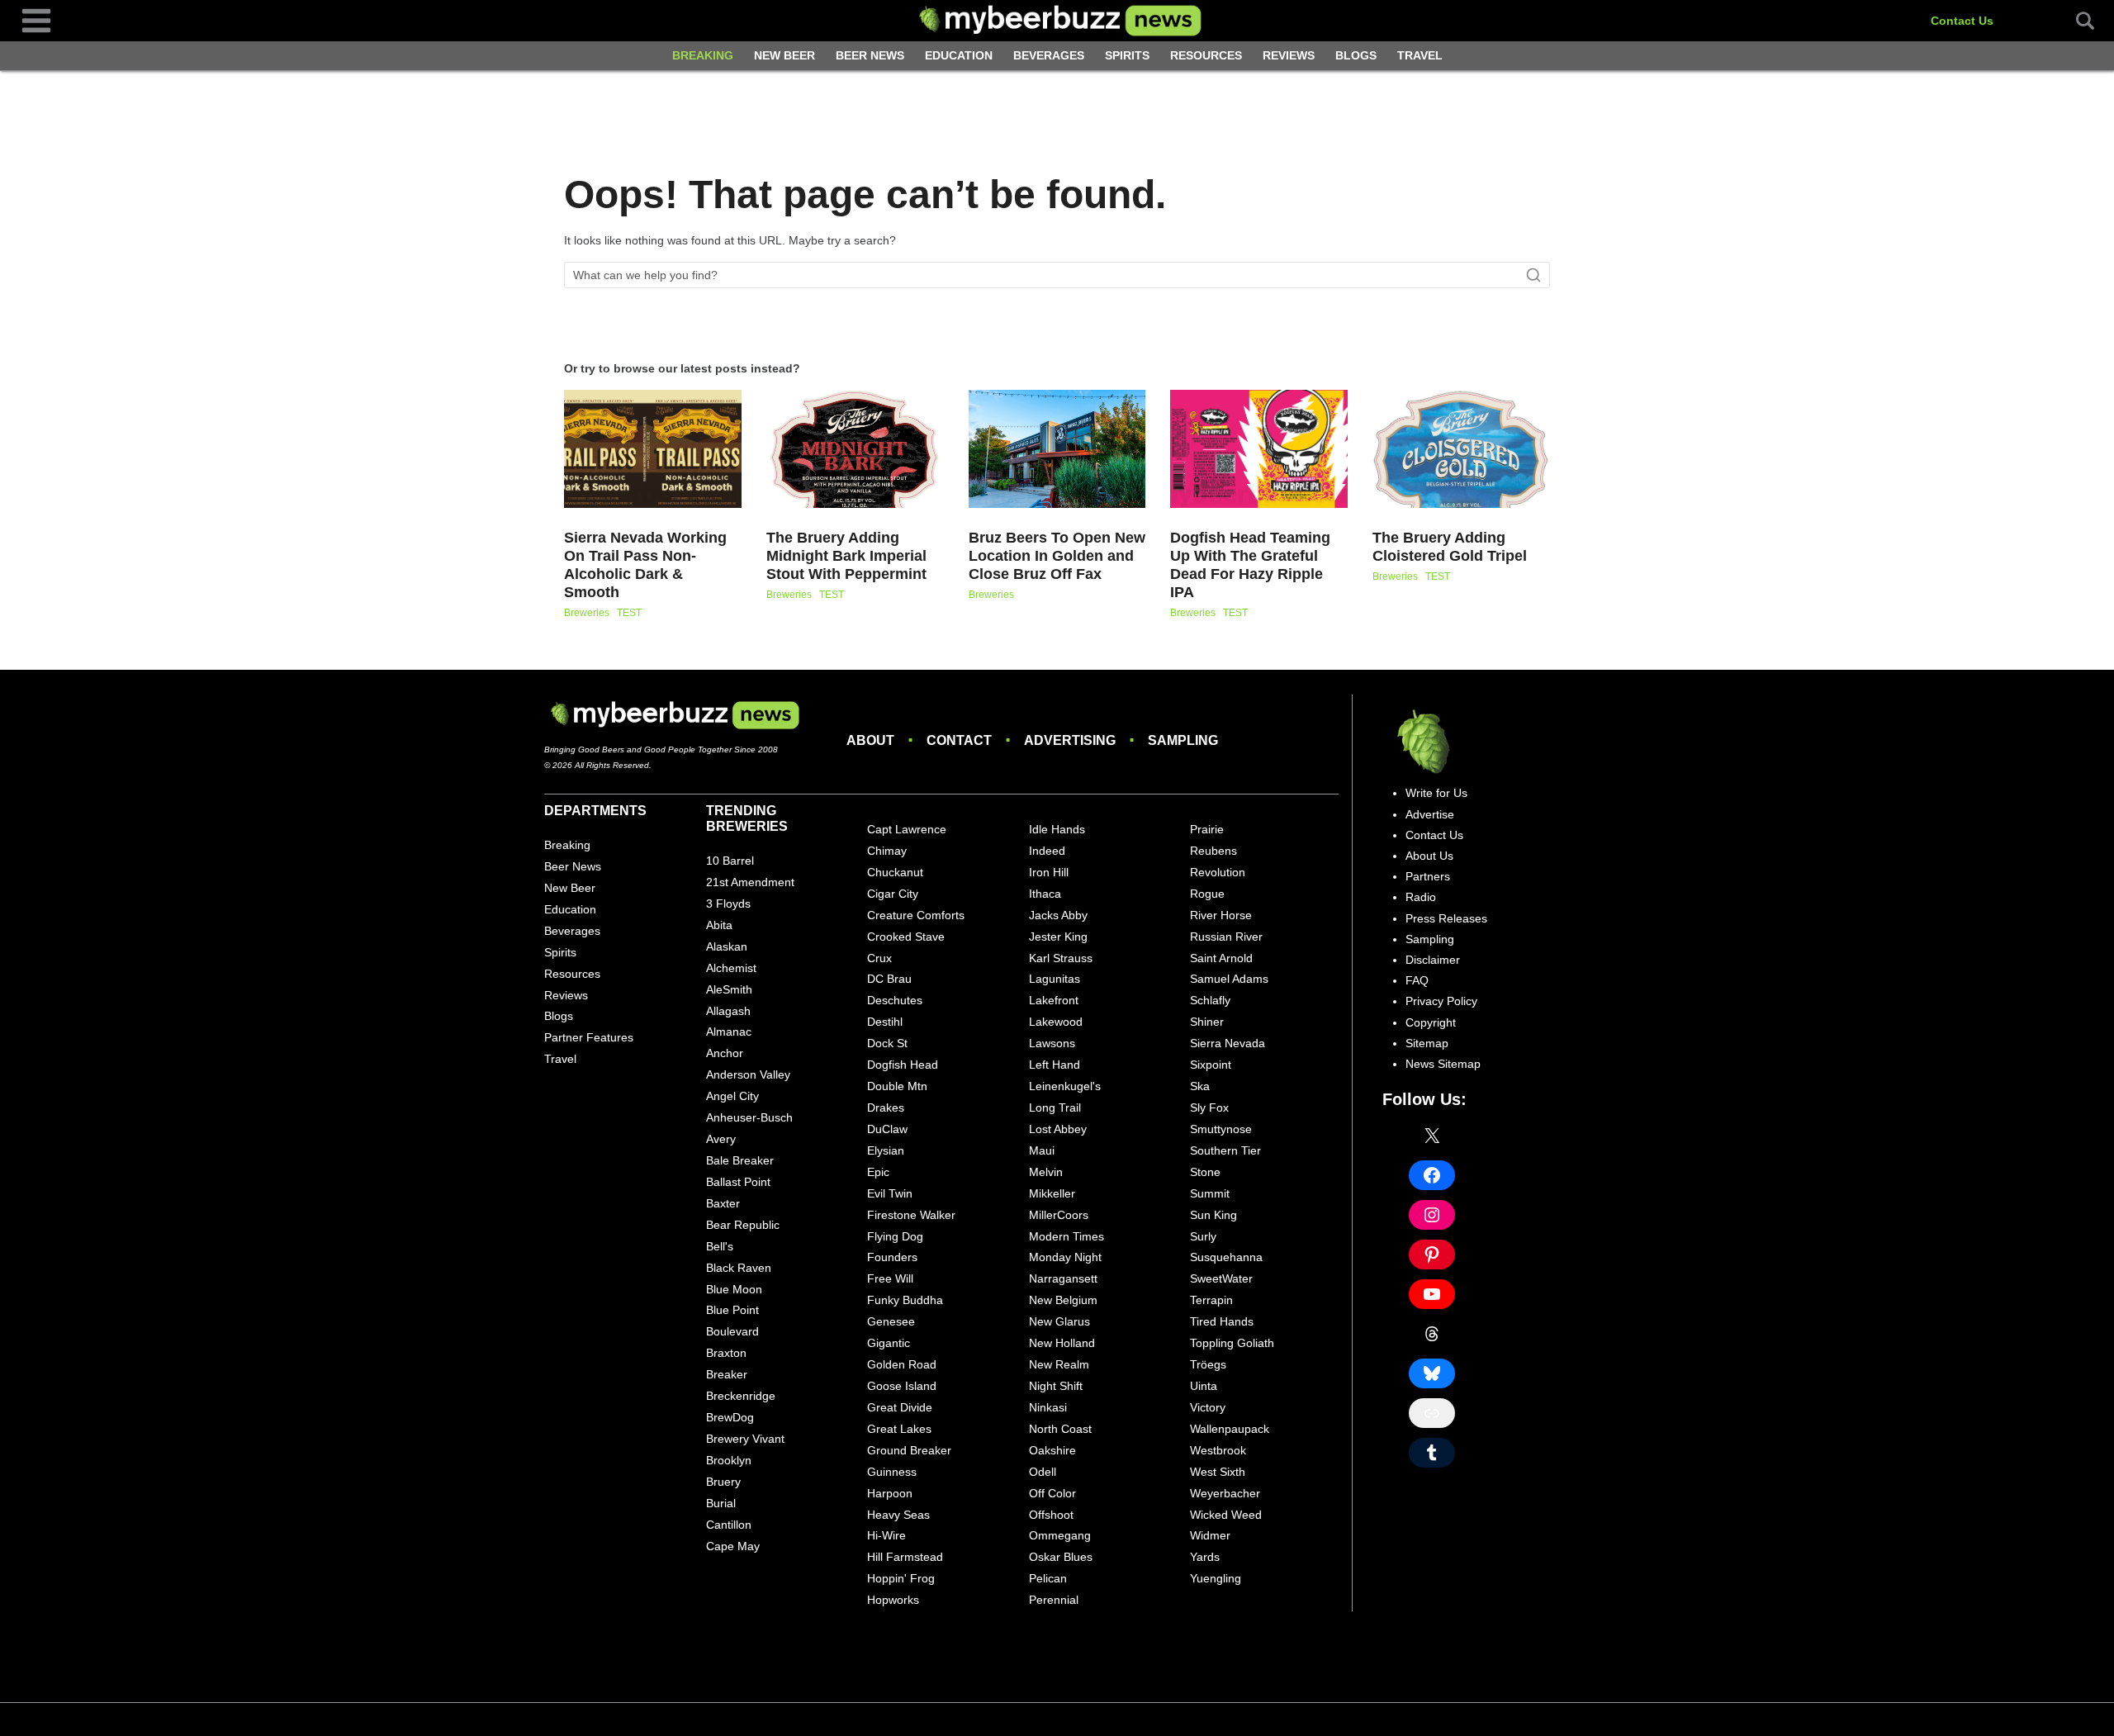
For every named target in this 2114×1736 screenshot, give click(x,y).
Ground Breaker (909, 1450)
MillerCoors (1059, 1215)
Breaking (703, 55)
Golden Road (902, 1364)
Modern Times (1066, 1236)
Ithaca (1045, 894)
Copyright (1431, 1022)
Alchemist (731, 968)
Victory (1208, 1407)
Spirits (1127, 55)
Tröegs (1208, 1364)
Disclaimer (1433, 960)
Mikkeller (1052, 1193)
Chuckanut (895, 872)
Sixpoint (1211, 1065)
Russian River (1226, 937)
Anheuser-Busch (749, 1117)
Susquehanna (1226, 1257)
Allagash (728, 1011)
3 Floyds (728, 904)
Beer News (870, 55)
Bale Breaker (740, 1160)
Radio (1421, 897)
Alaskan (727, 946)
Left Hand (1055, 1065)
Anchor (725, 1053)
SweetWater (1221, 1278)
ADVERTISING (1070, 740)
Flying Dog (895, 1236)
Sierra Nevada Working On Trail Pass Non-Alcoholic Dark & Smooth (645, 565)
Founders (892, 1257)
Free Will (890, 1278)
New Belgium (1063, 1300)
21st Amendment (750, 882)
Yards (1205, 1557)
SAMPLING (1183, 740)
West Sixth (1218, 1472)
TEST (629, 613)
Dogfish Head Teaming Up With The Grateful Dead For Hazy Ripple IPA (1250, 565)
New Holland (1062, 1343)
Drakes (886, 1108)
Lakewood (1056, 1022)
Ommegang (1060, 1535)
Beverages (1049, 55)
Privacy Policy (1441, 1001)
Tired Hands (1222, 1321)
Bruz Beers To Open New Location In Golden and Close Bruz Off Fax (1057, 556)
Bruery (723, 1482)
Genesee (891, 1321)
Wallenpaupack (1230, 1429)
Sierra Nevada (1228, 1043)
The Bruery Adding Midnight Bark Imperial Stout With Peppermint (846, 556)
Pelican (1048, 1578)
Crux (879, 958)
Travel (1420, 55)
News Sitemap (1443, 1064)
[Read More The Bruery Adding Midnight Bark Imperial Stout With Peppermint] (855, 449)
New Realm (1059, 1364)
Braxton (726, 1353)
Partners (1428, 876)
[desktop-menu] (36, 20)
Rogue (1207, 894)
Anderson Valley (748, 1074)
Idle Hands (1057, 829)
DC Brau (889, 979)
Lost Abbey (1058, 1129)
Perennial (1054, 1600)
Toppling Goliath (1232, 1343)
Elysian (886, 1150)
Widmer (1210, 1535)
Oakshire (1052, 1450)
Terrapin (1211, 1300)
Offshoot (1051, 1515)
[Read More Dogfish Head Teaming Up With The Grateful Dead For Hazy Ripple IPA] (1259, 449)
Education (959, 55)
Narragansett (1063, 1278)
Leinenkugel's (1065, 1086)
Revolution (1218, 872)
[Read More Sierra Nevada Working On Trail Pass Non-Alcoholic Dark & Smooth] (653, 449)
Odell (1043, 1472)
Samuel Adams (1229, 979)
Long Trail (1055, 1108)
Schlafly (1210, 1000)
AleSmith (729, 989)
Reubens (1213, 851)
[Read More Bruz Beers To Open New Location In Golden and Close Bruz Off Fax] (1057, 449)
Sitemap (1427, 1043)
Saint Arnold (1221, 958)
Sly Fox (1209, 1108)
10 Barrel (730, 861)
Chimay (887, 851)
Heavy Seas (898, 1515)
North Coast (1060, 1429)
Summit (1210, 1193)
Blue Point (732, 1310)
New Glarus (1059, 1321)
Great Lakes (899, 1429)
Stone (1205, 1172)
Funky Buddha (905, 1300)
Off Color (1052, 1493)
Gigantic (889, 1343)
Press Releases (1446, 918)
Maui (1042, 1150)
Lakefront (1054, 1000)
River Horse (1221, 915)
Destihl (885, 1022)
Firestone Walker (911, 1215)
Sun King (1213, 1215)
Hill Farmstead (905, 1557)
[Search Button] (2076, 21)
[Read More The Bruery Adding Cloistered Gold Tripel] (1461, 449)
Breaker (727, 1374)
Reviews (1289, 55)
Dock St (887, 1043)
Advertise (1430, 814)
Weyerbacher (1225, 1493)
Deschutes (895, 1000)
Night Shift (1056, 1386)
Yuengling (1216, 1578)
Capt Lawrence (907, 829)
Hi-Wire (886, 1535)
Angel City (732, 1096)
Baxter (723, 1203)
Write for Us (1436, 793)
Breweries (587, 613)
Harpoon (890, 1493)
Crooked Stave (906, 937)
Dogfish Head (903, 1065)
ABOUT (870, 740)
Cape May (733, 1546)
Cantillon (729, 1525)
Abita (719, 925)
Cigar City (893, 894)
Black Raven (739, 1268)
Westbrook (1218, 1450)
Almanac (729, 1032)
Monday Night (1065, 1257)
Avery (721, 1139)
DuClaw (887, 1129)
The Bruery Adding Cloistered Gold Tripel (1450, 547)
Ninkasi (1048, 1407)
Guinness (892, 1472)
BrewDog (730, 1417)
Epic (878, 1172)
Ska (1200, 1086)
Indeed (1047, 851)
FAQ (1417, 980)
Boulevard (732, 1331)
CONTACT (959, 740)
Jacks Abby (1058, 915)
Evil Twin (890, 1193)
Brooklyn (729, 1460)
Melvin (1046, 1172)
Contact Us (1962, 21)
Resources (1206, 55)
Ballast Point (738, 1182)
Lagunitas (1055, 979)
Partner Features (589, 1037)
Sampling (1430, 939)
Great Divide (900, 1407)
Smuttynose (1221, 1129)
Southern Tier (1225, 1150)
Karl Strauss (1061, 958)
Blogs (1356, 55)
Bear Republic (743, 1225)
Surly (1203, 1236)
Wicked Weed (1226, 1515)
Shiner (1207, 1022)
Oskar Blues (1061, 1557)
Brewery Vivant (745, 1439)
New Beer (784, 55)
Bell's (720, 1246)
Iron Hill (1049, 872)
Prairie (1207, 829)
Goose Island (902, 1386)
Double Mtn (897, 1086)
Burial (721, 1503)
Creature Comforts (916, 915)
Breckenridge (741, 1396)
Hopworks (893, 1600)
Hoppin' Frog (901, 1578)
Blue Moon (734, 1289)
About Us (1429, 856)
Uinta (1204, 1386)
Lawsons (1052, 1043)
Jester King (1058, 937)
